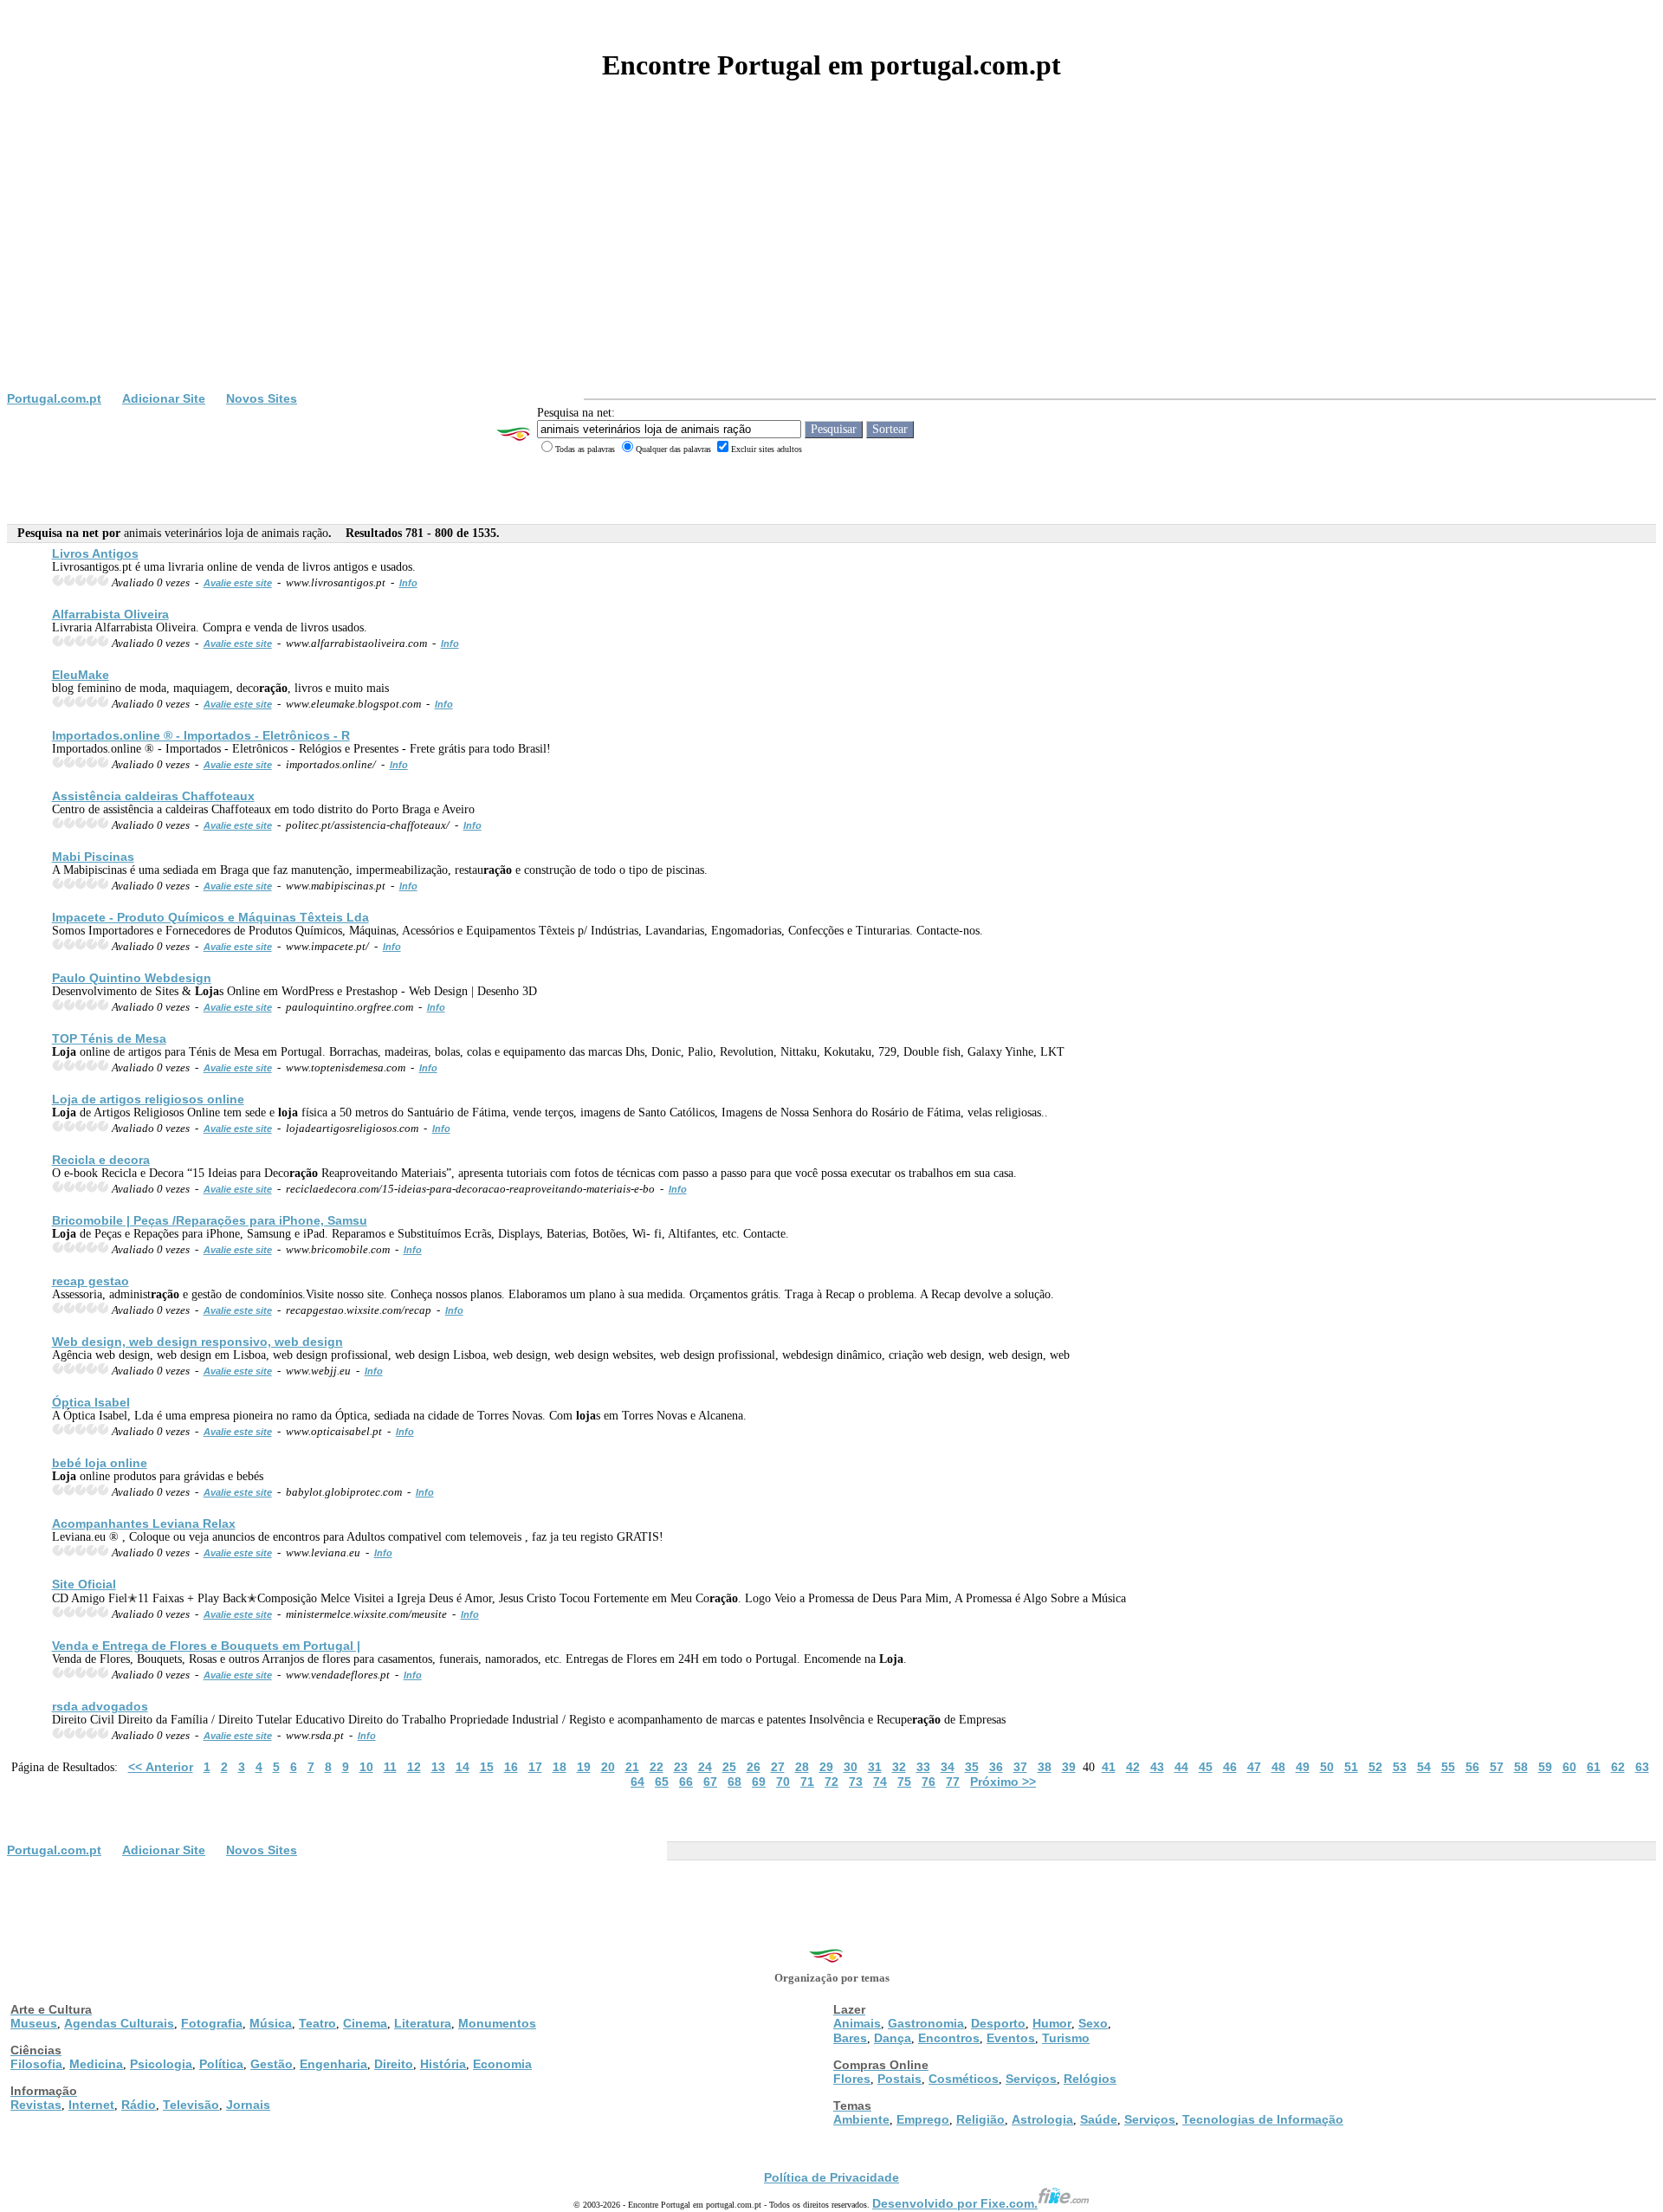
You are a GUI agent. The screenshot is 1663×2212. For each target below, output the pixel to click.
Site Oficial (84, 1584)
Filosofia (36, 2064)
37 (1020, 1767)
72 (831, 1782)
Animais (857, 2023)
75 (904, 1782)
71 (807, 1782)
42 (1133, 1767)
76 (929, 1782)
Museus (34, 2023)
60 (1569, 1767)
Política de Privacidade (831, 2177)
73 (856, 1782)
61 (1594, 1767)
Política (221, 2064)
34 (948, 1767)
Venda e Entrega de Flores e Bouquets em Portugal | (206, 1646)
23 (681, 1767)
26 (754, 1767)
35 (972, 1767)
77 (953, 1782)
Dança (893, 2038)
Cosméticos (964, 2079)
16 (511, 1767)
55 (1448, 1767)
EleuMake (81, 675)
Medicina (96, 2064)
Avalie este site (238, 583)
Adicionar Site (164, 398)
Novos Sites (262, 398)
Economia (502, 2064)
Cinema (365, 2023)
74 (880, 1782)
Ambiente (861, 2119)
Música (271, 2023)
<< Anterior (161, 1767)
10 (366, 1767)
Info (408, 583)
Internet (91, 2105)
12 (414, 1767)
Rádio (139, 2105)
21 (632, 1767)
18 (560, 1767)
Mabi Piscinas (93, 857)
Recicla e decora (101, 1160)
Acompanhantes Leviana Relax (144, 1523)
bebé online (100, 1463)
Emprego (923, 2119)
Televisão (191, 2105)
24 (705, 1767)
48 (1278, 1767)
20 (608, 1767)
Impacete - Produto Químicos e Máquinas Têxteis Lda (210, 917)
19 (584, 1767)
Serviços (1031, 2079)
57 (1497, 1767)
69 (759, 1782)
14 (463, 1767)
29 (826, 1767)
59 (1545, 1767)
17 (535, 1767)
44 (1181, 1767)
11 (390, 1767)
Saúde (1099, 2119)
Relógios (1090, 2079)
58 (1521, 1767)
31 (875, 1767)
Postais (899, 2079)
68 (734, 1782)
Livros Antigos (95, 553)
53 (1400, 1767)
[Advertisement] (831, 262)
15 (487, 1767)
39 (1069, 1767)
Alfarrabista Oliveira (110, 614)
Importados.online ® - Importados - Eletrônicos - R (201, 735)
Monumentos (497, 2023)
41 (1109, 1767)
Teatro (317, 2023)
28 (802, 1767)
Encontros (949, 2038)
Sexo (1093, 2023)
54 (1424, 1767)
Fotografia (212, 2023)
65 (662, 1782)
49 (1303, 1767)
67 (710, 1782)
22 (657, 1767)
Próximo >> (1003, 1782)
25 (729, 1767)
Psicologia (161, 2064)
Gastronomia (926, 2023)
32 (899, 1767)
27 (778, 1767)
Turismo (1066, 2038)
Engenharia (333, 2064)
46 (1230, 1767)
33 (923, 1767)
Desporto (998, 2023)
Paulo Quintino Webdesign (132, 978)
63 (1642, 1767)
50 (1327, 1767)
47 (1254, 1767)
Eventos (1011, 2038)
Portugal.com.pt (54, 398)
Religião (980, 2119)
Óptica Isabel (91, 1402)
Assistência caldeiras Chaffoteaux (153, 796)
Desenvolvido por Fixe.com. (955, 2203)
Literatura (423, 2023)
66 (686, 1782)
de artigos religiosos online (148, 1099)
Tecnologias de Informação (1263, 2119)
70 (783, 1782)
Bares (850, 2038)
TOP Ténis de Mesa (109, 1038)
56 (1472, 1767)
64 (637, 1782)
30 (851, 1767)
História (443, 2064)
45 (1206, 1767)
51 (1351, 1767)
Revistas (36, 2105)
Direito (394, 2064)
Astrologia (1042, 2119)
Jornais (248, 2105)
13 (438, 1767)
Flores (852, 2079)
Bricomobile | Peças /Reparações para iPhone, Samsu (210, 1220)
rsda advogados (100, 1706)
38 (1045, 1767)
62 (1618, 1767)
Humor (1052, 2023)
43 (1157, 1767)
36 (996, 1767)
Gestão (272, 2064)
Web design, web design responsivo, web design (197, 1342)
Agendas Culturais (119, 2023)
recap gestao (91, 1281)
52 (1375, 1767)
